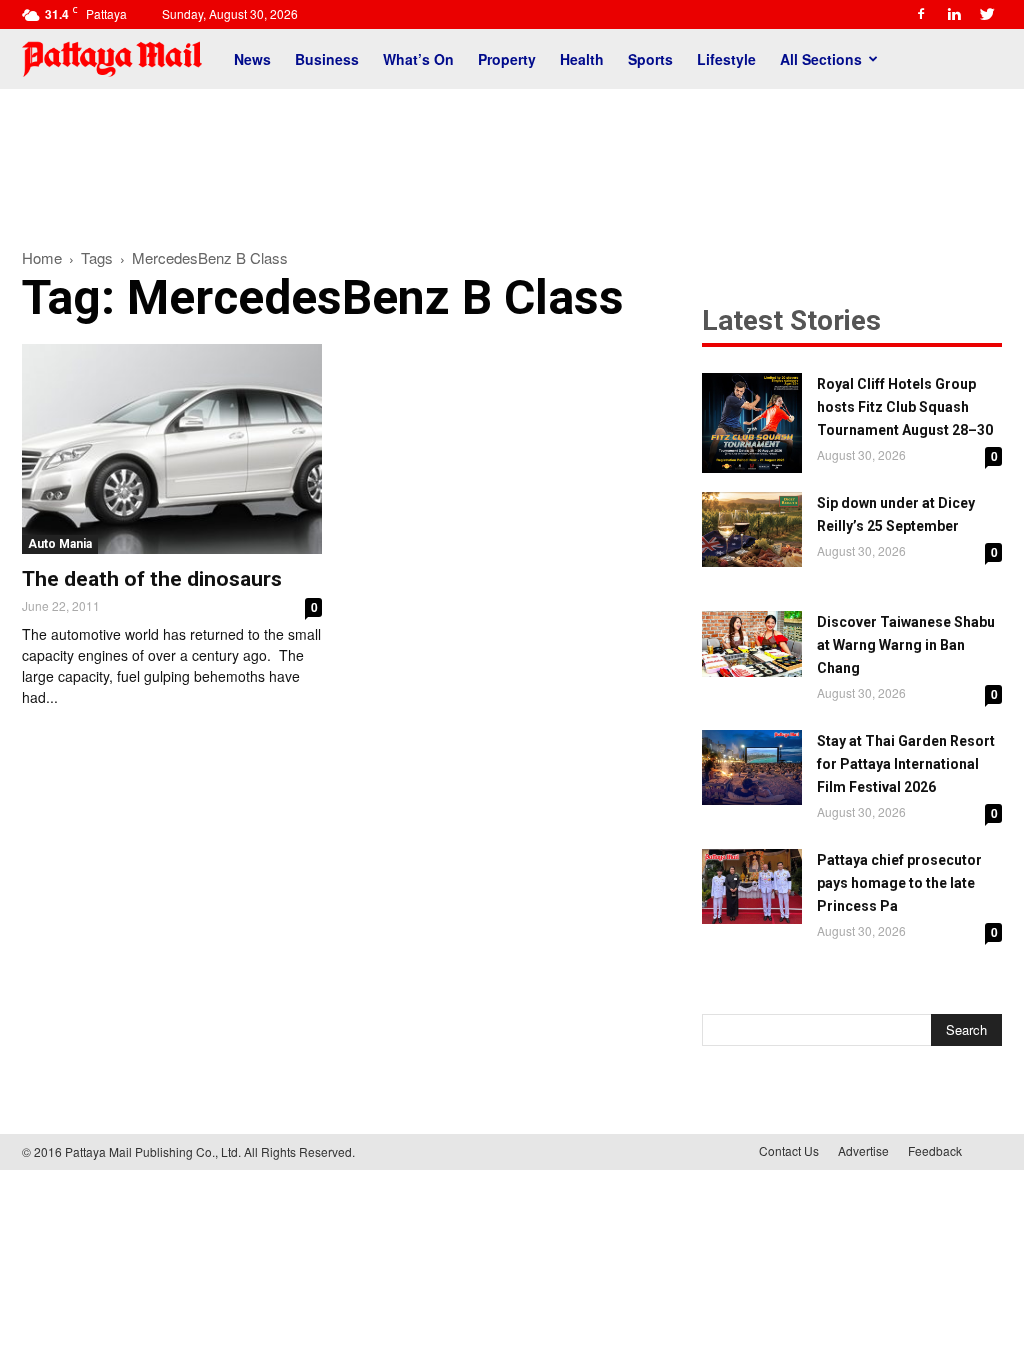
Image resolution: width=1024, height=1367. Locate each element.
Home (42, 257)
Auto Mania (60, 544)
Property (507, 59)
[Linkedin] (954, 14)
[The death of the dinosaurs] (172, 449)
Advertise (863, 1150)
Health (582, 59)
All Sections (821, 59)
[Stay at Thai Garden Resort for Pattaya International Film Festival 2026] (752, 767)
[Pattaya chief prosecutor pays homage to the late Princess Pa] (752, 886)
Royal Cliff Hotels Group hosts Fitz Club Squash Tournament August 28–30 (905, 407)
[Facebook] (921, 14)
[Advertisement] (512, 158)
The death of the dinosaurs (152, 579)
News (252, 59)
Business (327, 59)
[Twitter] (987, 14)
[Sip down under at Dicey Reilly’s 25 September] (752, 529)
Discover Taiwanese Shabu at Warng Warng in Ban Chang (906, 645)
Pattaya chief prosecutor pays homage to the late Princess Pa (899, 883)
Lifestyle (726, 59)
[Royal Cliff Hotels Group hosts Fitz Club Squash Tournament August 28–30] (752, 423)
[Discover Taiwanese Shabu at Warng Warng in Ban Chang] (752, 644)
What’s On (418, 59)
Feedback (935, 1150)
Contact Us (789, 1150)
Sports (650, 59)
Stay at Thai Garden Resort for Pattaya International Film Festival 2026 (906, 764)
